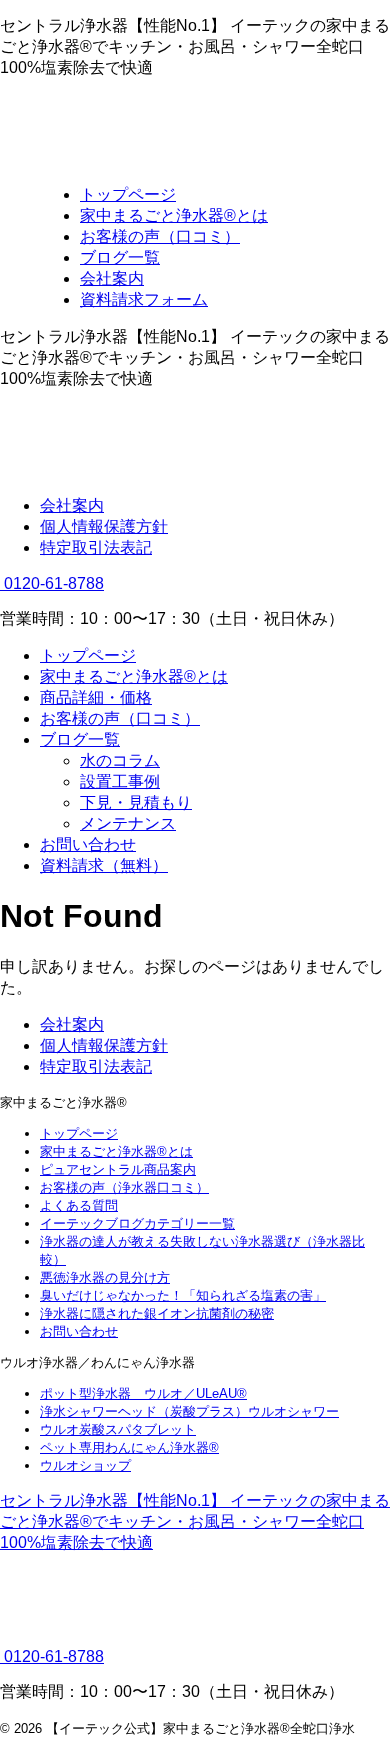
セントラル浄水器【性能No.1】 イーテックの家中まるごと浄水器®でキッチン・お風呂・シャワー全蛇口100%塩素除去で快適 (195, 1521)
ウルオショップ (85, 1465)
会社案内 (72, 505)
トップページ (88, 655)
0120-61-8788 (52, 583)
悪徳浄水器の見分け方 (105, 1277)
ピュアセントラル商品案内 (118, 1169)
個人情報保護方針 (104, 526)
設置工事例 (120, 781)
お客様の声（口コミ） (120, 718)
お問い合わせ (88, 844)
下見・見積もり (136, 802)
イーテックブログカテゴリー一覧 (137, 1223)
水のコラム (120, 760)
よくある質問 (79, 1205)
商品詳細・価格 (96, 697)
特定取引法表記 (96, 547)
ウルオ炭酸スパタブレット (118, 1429)
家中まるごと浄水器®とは (134, 676)
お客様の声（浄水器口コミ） (124, 1187)
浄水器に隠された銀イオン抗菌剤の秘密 (157, 1313)
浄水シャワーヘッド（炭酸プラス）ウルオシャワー (189, 1411)
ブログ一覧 (80, 739)
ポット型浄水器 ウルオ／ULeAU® (143, 1393)
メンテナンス (128, 823)
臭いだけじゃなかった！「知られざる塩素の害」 (183, 1295)
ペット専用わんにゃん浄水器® (129, 1447)
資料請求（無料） (104, 865)
